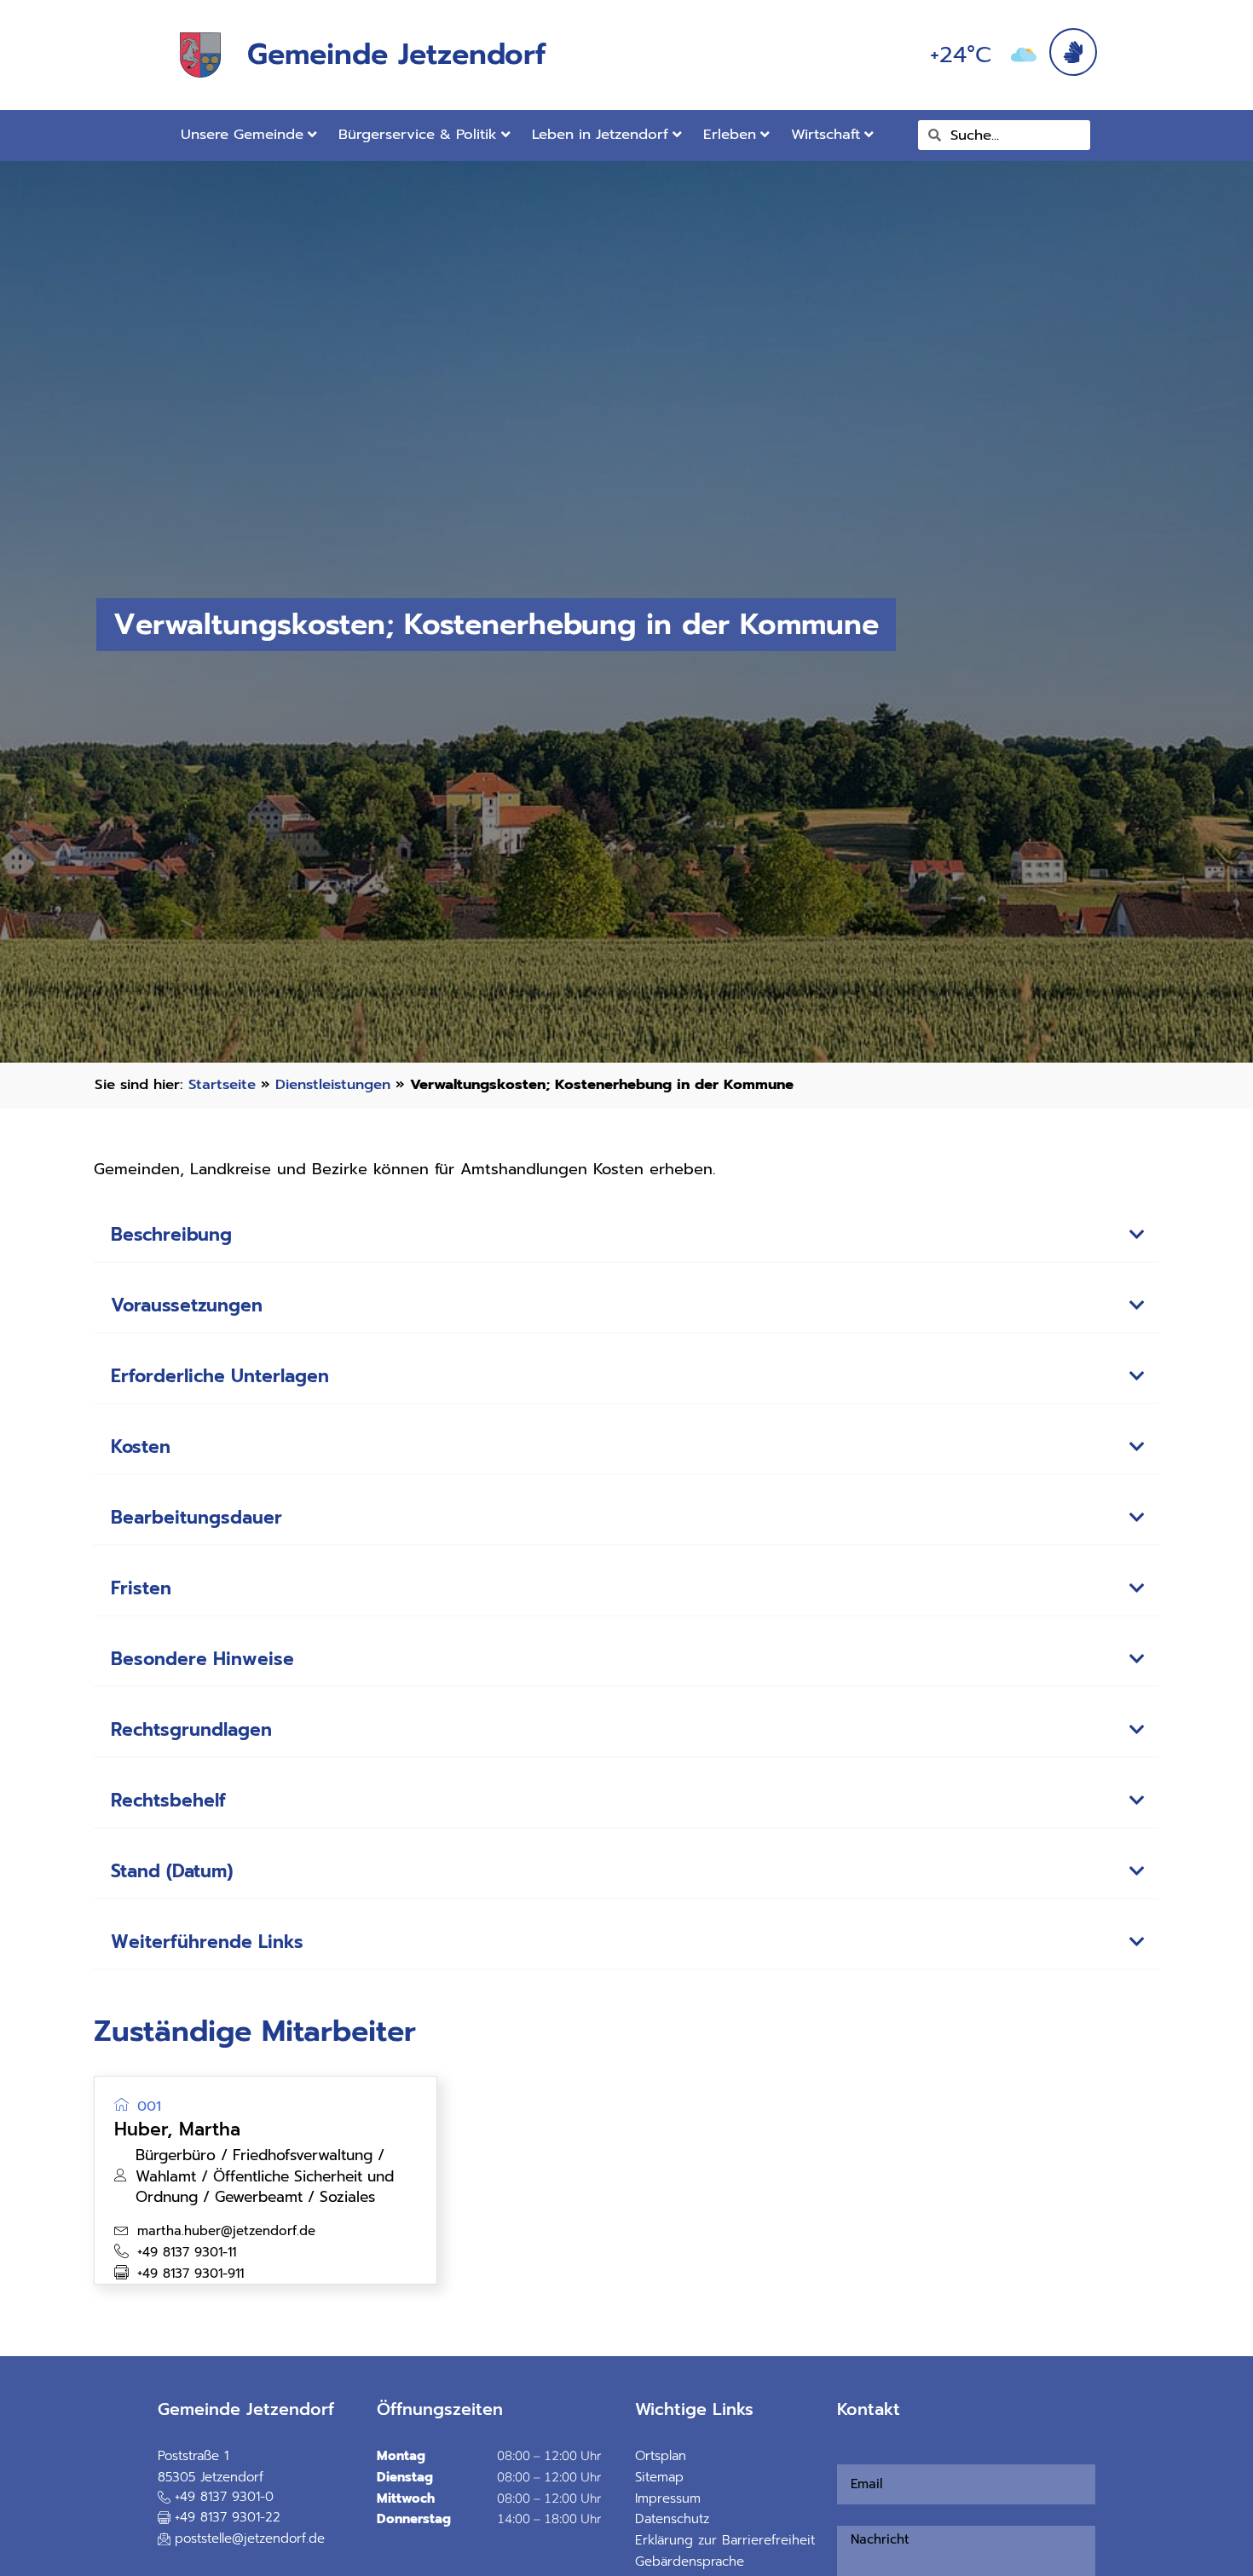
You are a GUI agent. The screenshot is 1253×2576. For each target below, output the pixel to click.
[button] (626, 1236)
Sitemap (659, 2477)
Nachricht (847, 2515)
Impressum (668, 2498)
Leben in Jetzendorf (600, 134)
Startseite (222, 1084)
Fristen (141, 1588)
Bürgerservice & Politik (418, 134)
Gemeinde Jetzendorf (396, 54)
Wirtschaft (826, 134)
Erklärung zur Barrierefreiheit (725, 2540)
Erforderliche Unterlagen (220, 1376)
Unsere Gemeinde (242, 134)
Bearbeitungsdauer (196, 1518)
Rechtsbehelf (168, 1801)
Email (843, 2454)
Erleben (730, 134)
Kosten (141, 1447)
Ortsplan (661, 2456)
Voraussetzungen (187, 1305)
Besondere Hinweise (202, 1659)
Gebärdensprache (690, 2562)
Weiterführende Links (207, 1942)
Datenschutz (672, 2519)
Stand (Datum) (172, 1871)
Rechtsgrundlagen (191, 1730)
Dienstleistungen (333, 1084)
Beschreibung (171, 1235)
